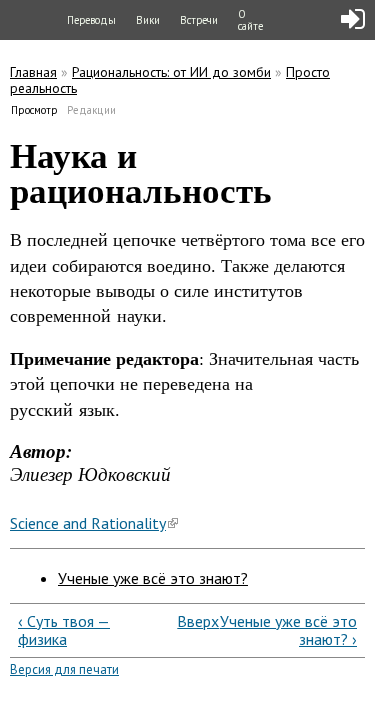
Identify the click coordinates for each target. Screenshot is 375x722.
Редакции (91, 110)
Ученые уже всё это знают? (153, 578)
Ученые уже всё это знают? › (288, 630)
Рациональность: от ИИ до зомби (171, 72)
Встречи (199, 20)
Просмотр (35, 110)
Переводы (91, 20)
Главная (33, 72)
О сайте (250, 20)
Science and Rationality (88, 523)
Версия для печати (64, 669)
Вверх (184, 621)
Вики (148, 20)
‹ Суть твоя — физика (64, 630)
